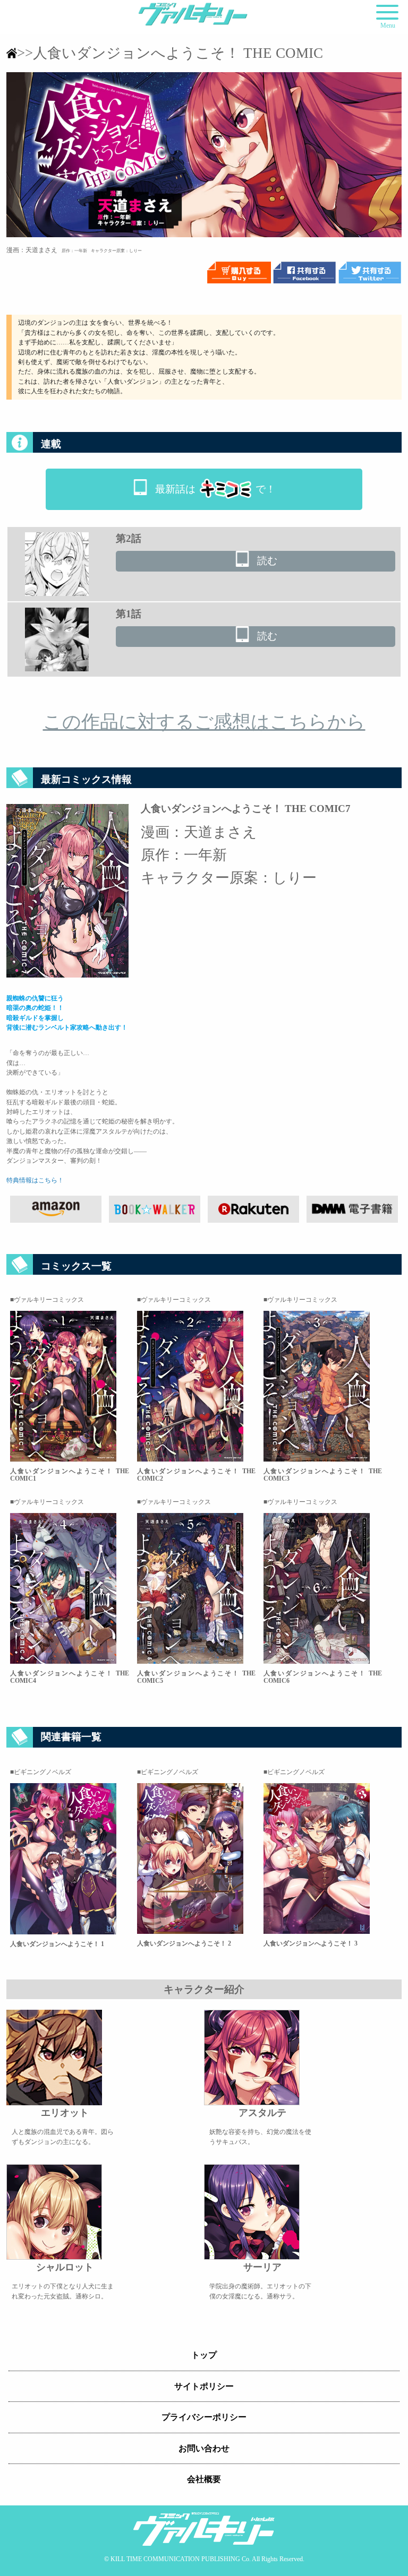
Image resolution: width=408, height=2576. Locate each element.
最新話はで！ (215, 489)
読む (267, 561)
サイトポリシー (204, 2386)
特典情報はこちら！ (35, 1180)
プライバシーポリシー (204, 2417)
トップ (204, 2355)
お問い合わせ (204, 2448)
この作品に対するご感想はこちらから (204, 722)
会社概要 (204, 2479)
